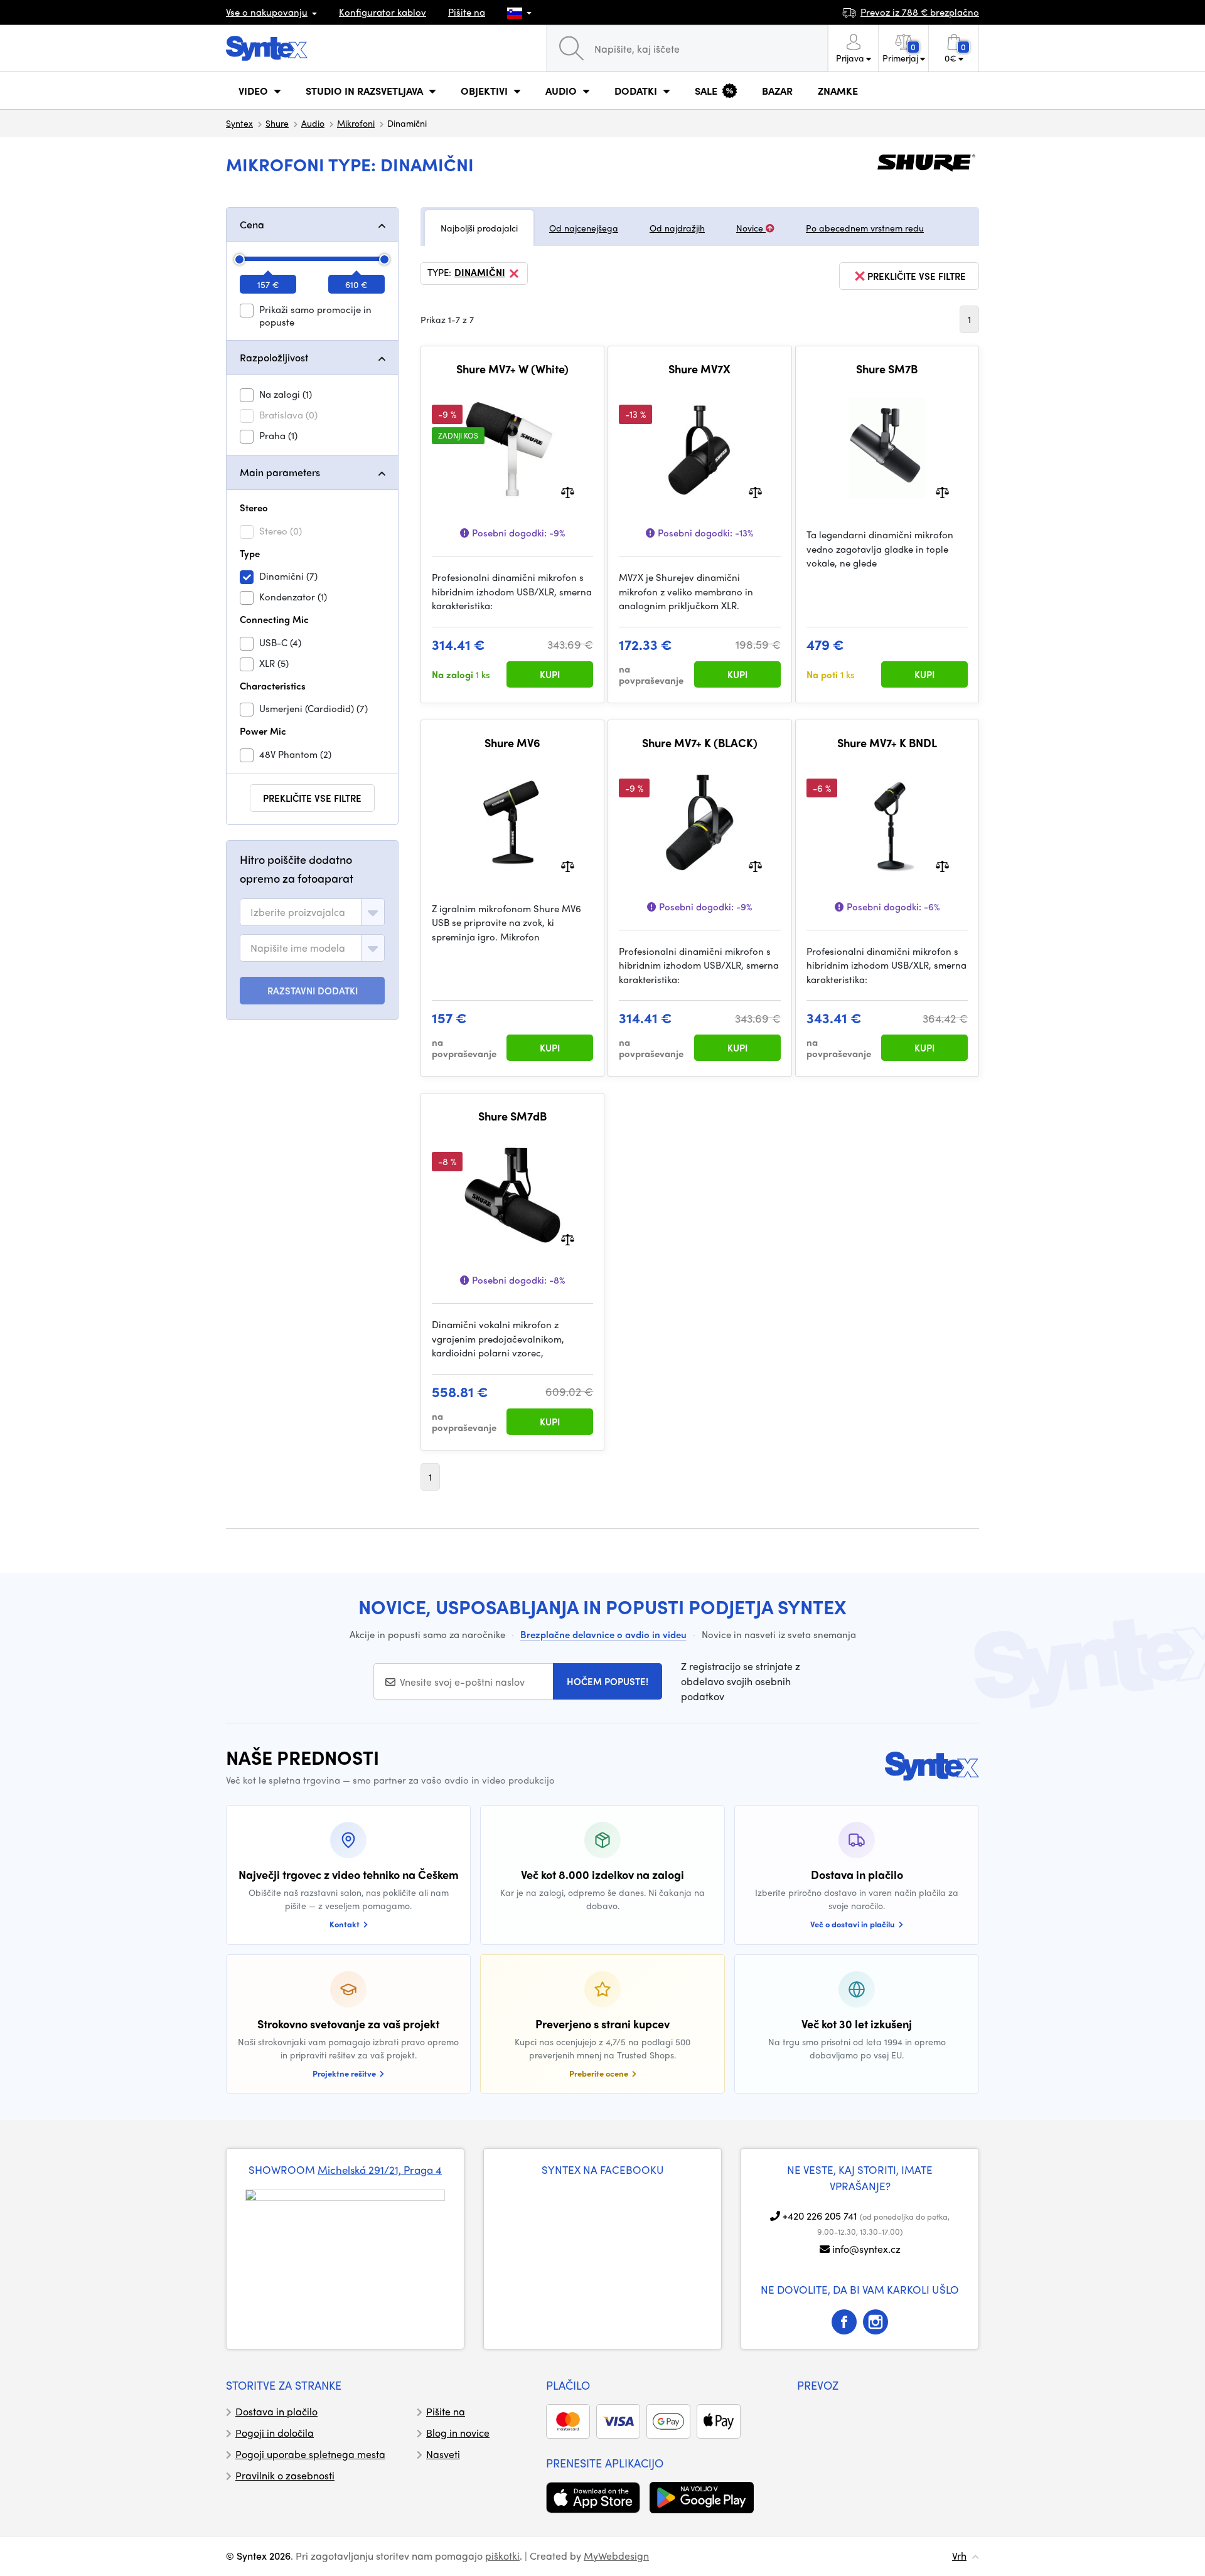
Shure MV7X (699, 369)
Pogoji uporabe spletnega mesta (310, 2454)
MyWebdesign (616, 2556)
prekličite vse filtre (312, 798)
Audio (313, 123)
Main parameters (280, 472)
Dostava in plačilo (276, 2411)
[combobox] (312, 912)
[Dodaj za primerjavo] (568, 492)
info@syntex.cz (866, 2249)
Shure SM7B (887, 369)
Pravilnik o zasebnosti (285, 2475)
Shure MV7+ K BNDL (887, 743)
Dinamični (480, 273)
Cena (252, 224)
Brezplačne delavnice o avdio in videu (603, 1634)
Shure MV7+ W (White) (512, 369)
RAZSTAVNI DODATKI (313, 991)
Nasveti (443, 2454)
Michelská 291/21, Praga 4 (380, 2169)
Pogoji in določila (275, 2433)
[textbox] (298, 912)
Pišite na (467, 12)
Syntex (239, 123)
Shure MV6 (512, 743)
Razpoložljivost (274, 357)
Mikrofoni (356, 123)
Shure (277, 123)
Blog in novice (458, 2433)
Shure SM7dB (512, 1116)
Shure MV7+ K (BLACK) (700, 743)
